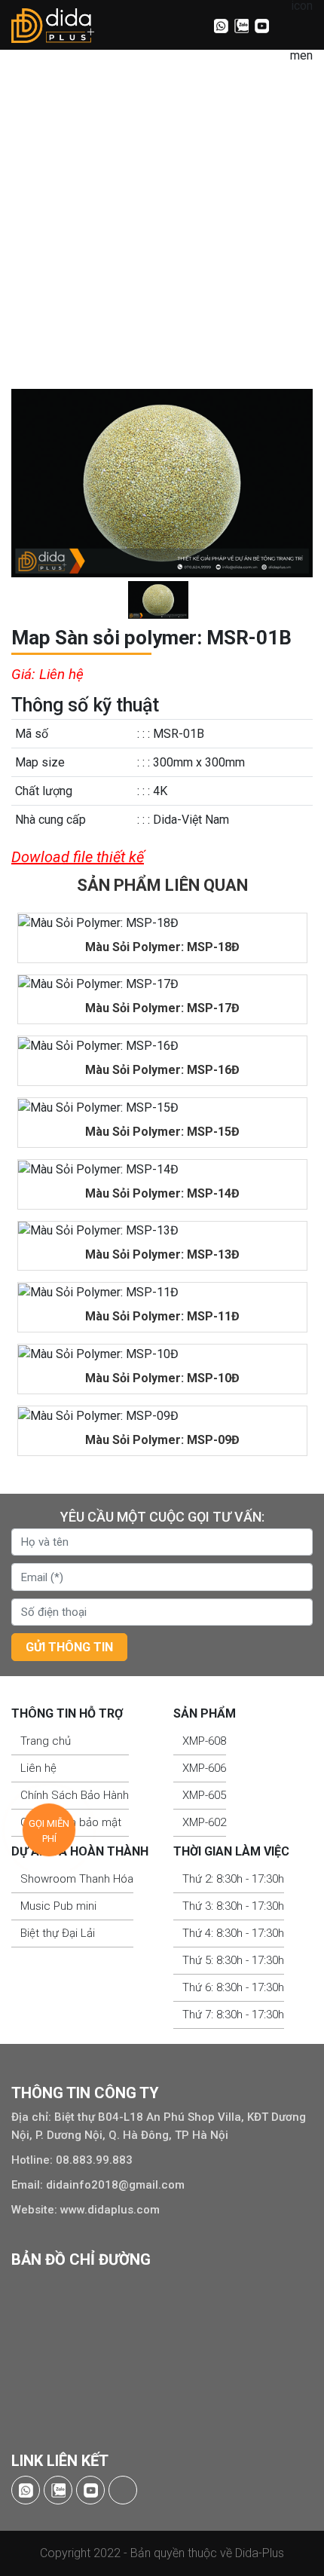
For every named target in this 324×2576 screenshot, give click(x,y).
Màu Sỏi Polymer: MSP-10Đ (162, 1378)
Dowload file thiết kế (78, 857)
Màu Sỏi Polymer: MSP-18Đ (162, 947)
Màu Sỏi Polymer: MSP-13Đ (162, 1254)
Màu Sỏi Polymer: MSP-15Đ (162, 1132)
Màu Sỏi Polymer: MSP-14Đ (162, 1193)
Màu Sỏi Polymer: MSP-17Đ (162, 1008)
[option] (162, 483)
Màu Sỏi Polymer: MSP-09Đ (162, 1440)
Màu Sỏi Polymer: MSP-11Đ (162, 1316)
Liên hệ (47, 674)
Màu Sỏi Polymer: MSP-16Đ (162, 1070)
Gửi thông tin (69, 1647)
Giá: (23, 674)
